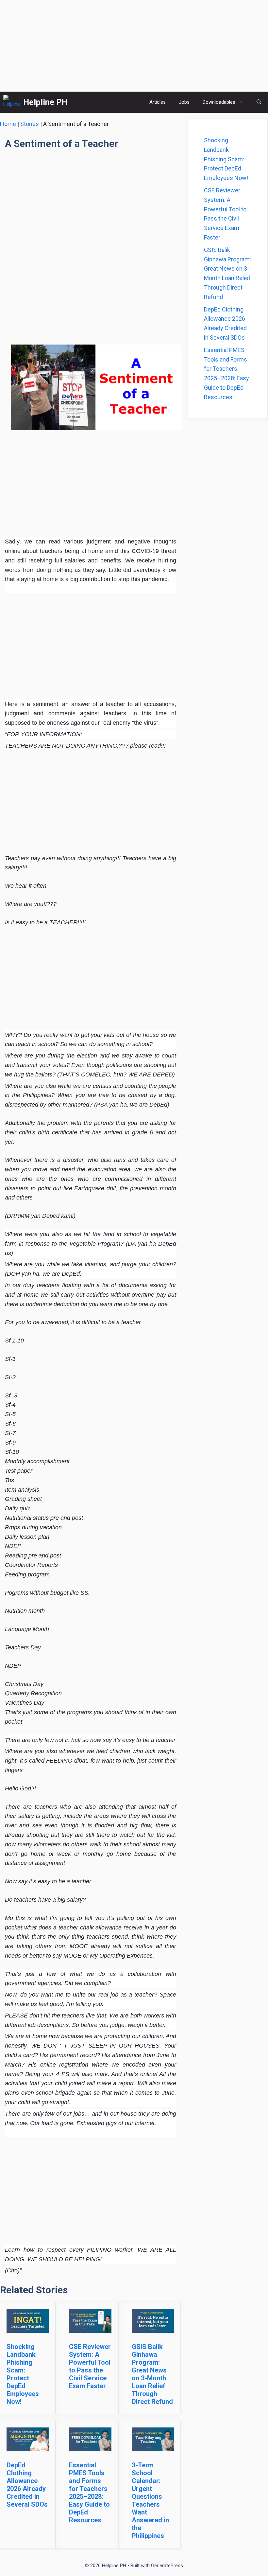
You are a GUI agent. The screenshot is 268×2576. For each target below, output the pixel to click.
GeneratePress (167, 2566)
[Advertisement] (134, 46)
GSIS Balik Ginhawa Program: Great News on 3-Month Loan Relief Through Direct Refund (152, 2374)
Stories (30, 124)
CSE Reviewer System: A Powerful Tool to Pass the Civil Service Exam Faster (90, 2366)
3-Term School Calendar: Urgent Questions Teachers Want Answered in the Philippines (150, 2500)
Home (8, 124)
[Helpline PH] (12, 102)
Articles (158, 102)
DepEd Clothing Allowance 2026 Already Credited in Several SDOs (27, 2485)
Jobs (184, 102)
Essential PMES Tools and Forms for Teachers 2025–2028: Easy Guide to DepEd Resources (89, 2493)
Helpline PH (45, 102)
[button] (259, 102)
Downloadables (219, 102)
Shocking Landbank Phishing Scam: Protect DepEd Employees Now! (23, 2374)
